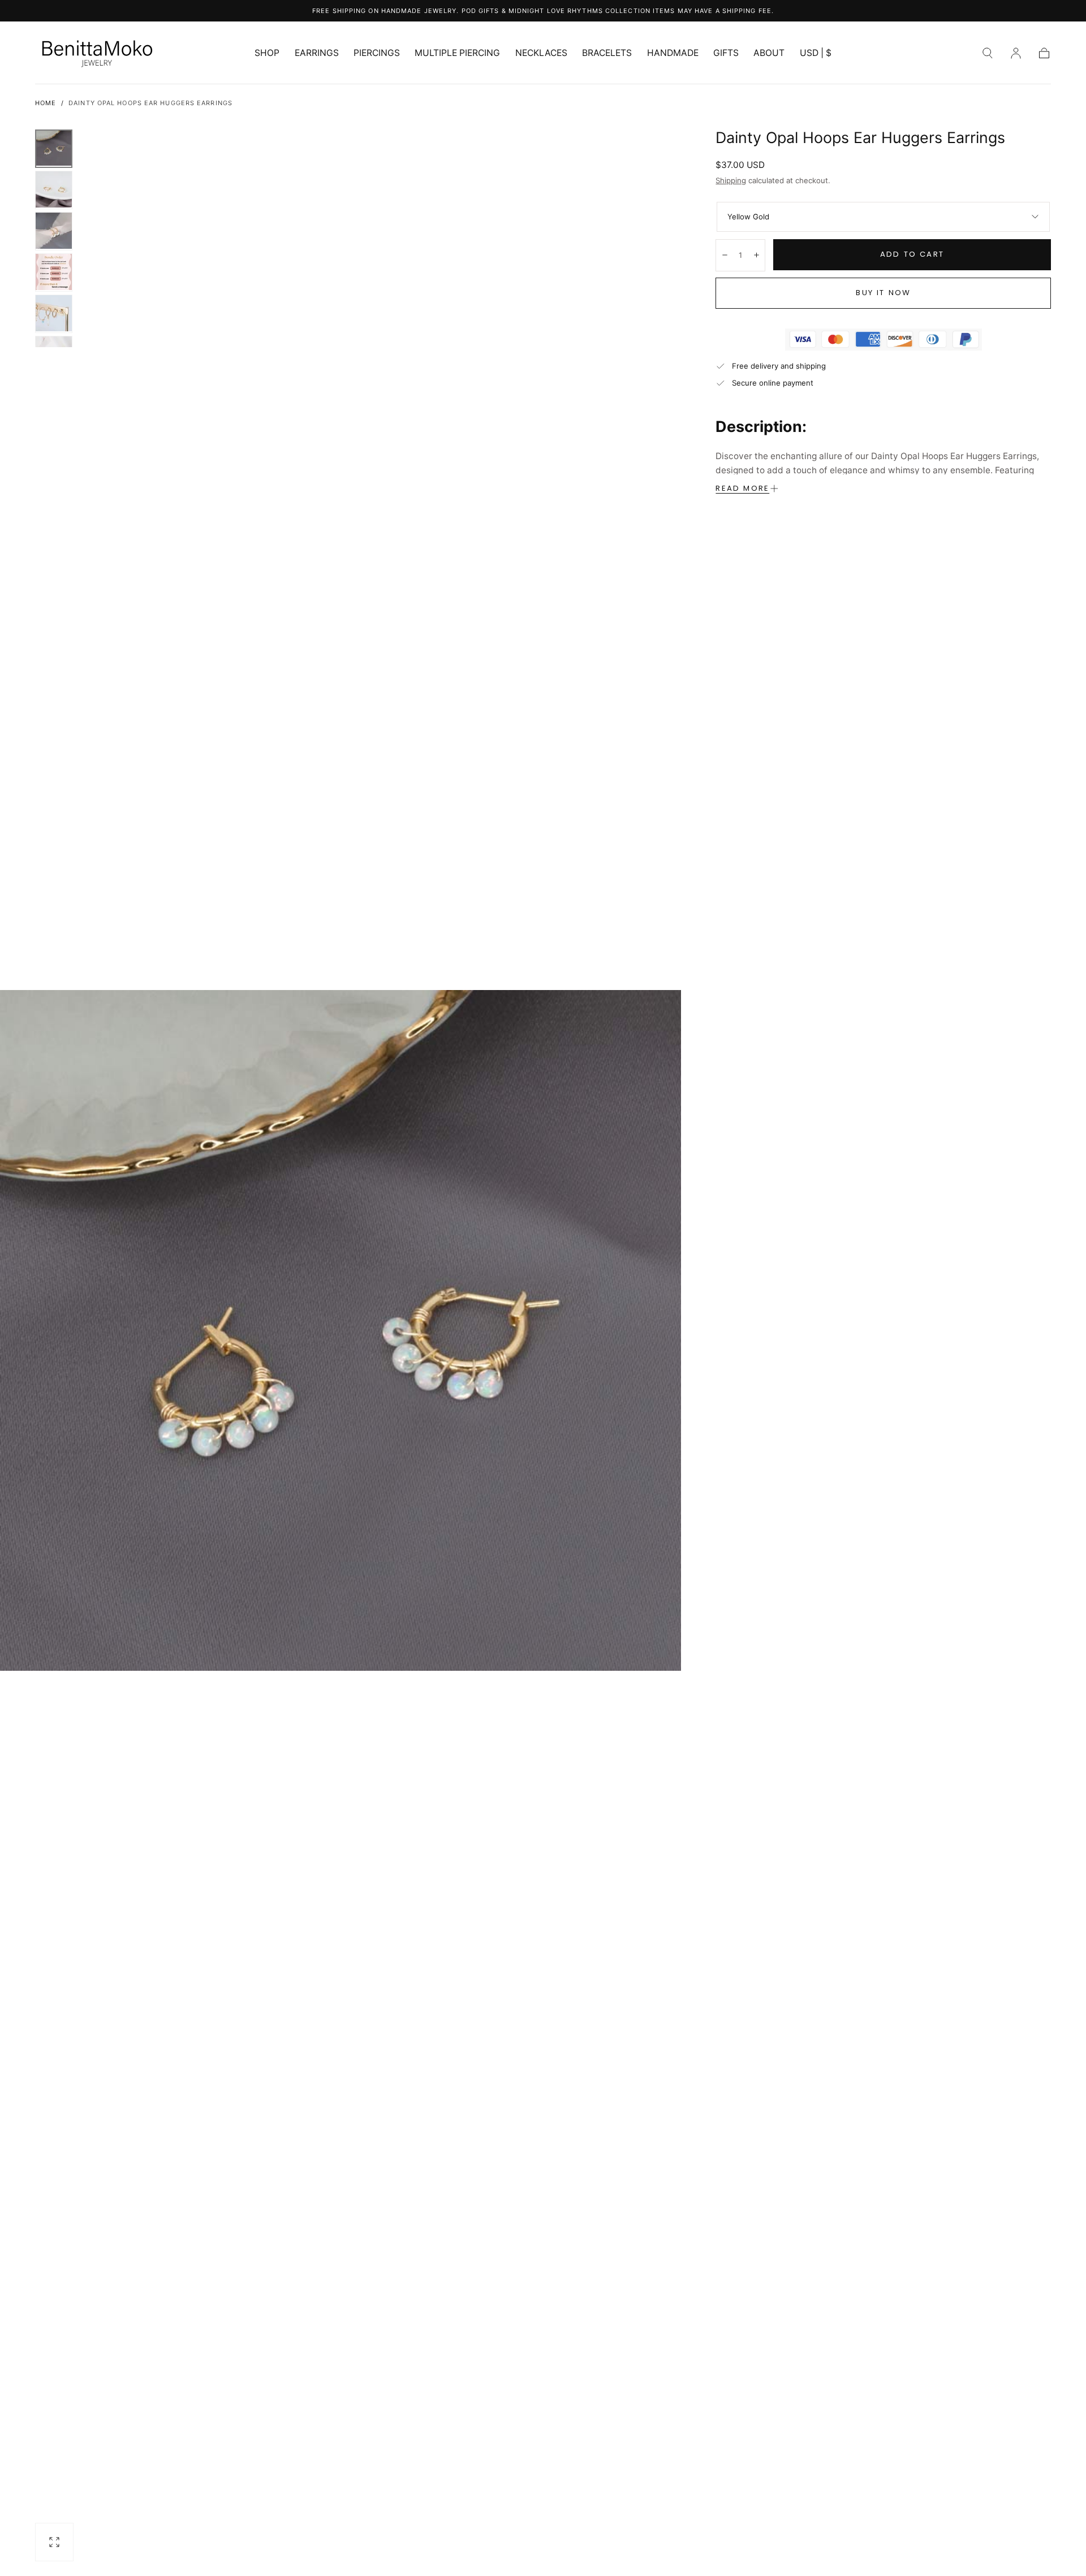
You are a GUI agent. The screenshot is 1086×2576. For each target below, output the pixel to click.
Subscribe (616, 1408)
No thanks (543, 1449)
